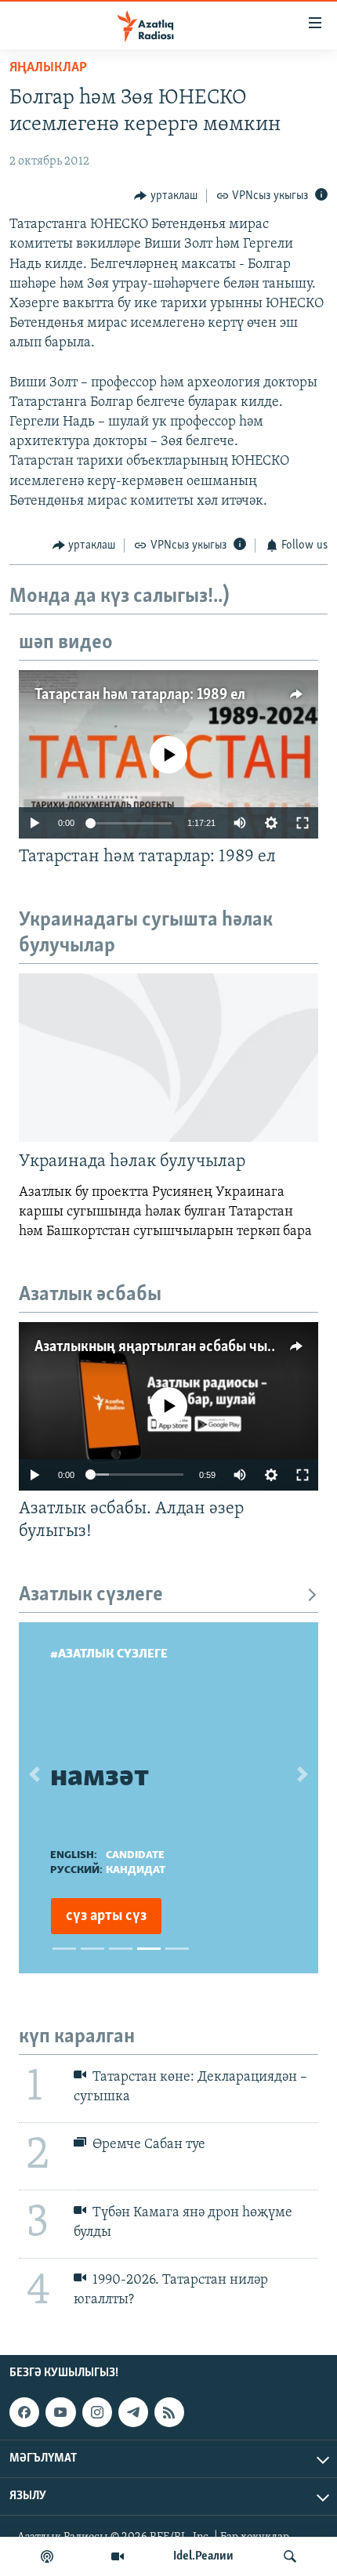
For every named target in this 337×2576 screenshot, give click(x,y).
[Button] (166, 196)
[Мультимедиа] (118, 2556)
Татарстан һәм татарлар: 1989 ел (140, 695)
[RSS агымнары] (169, 2412)
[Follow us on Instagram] (97, 2412)
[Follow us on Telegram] (133, 2412)
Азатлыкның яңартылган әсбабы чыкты (163, 1347)
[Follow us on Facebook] (24, 2412)
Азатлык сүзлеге (91, 1595)
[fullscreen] (303, 823)
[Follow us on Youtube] (60, 2412)
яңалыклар (48, 68)
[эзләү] (290, 2556)
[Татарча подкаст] (47, 2556)
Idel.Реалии (203, 2556)
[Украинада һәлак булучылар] (168, 1058)
